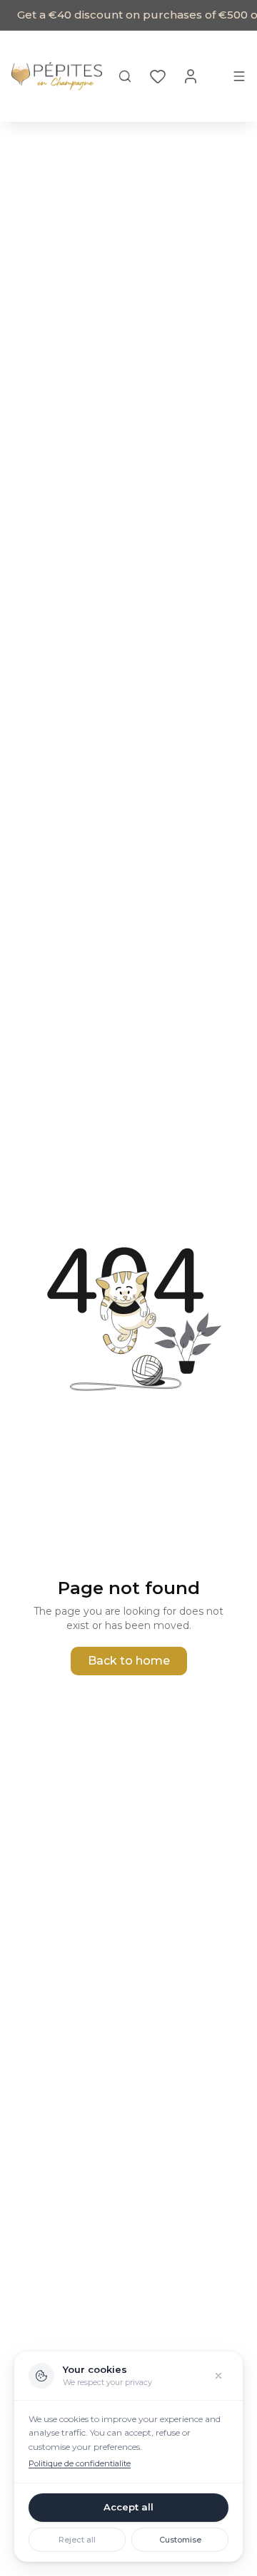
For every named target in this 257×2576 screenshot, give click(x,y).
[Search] (125, 76)
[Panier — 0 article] (215, 76)
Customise (180, 2540)
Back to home (129, 1661)
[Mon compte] (191, 76)
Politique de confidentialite (80, 2463)
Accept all (128, 2507)
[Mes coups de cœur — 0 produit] (158, 76)
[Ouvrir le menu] (239, 76)
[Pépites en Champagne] (57, 76)
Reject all (77, 2540)
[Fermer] (218, 2376)
